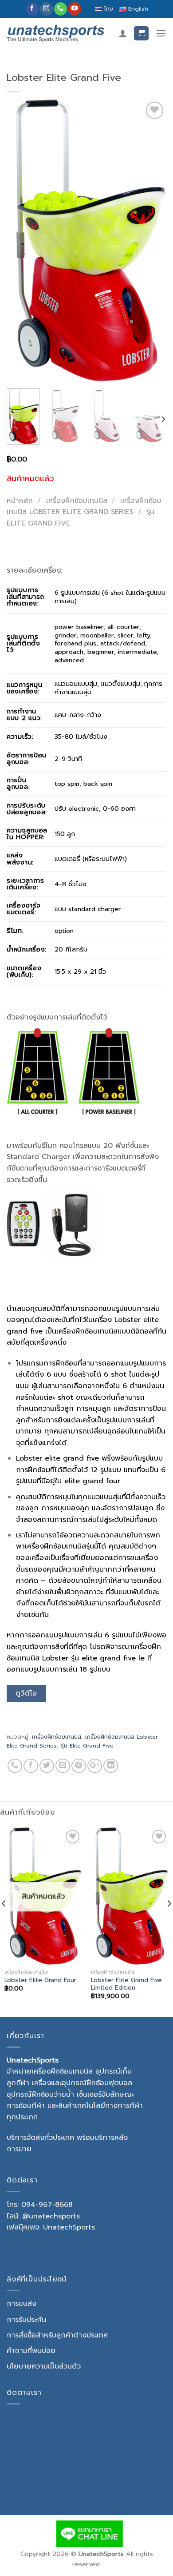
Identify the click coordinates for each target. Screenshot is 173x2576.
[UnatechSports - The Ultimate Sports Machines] (56, 33)
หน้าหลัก (20, 501)
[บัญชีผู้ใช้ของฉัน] (123, 33)
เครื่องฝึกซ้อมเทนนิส (77, 501)
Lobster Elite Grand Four (40, 1980)
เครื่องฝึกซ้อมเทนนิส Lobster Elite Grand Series (84, 506)
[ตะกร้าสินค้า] (141, 34)
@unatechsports (51, 2216)
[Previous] (21, 241)
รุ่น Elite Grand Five (87, 1746)
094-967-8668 (47, 2205)
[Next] (152, 241)
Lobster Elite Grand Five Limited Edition (126, 1984)
